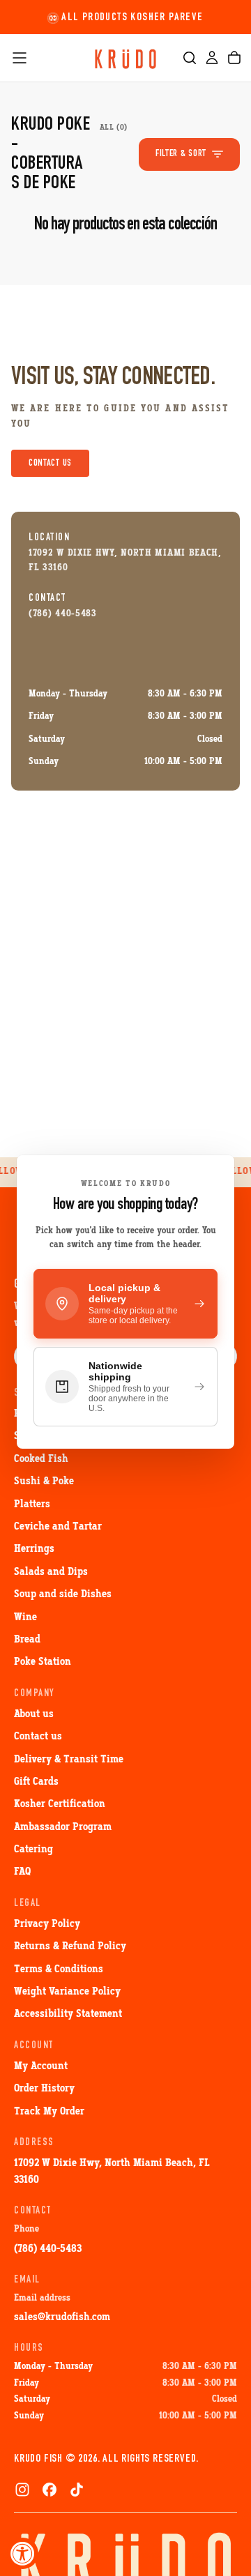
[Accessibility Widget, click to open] (23, 2553)
